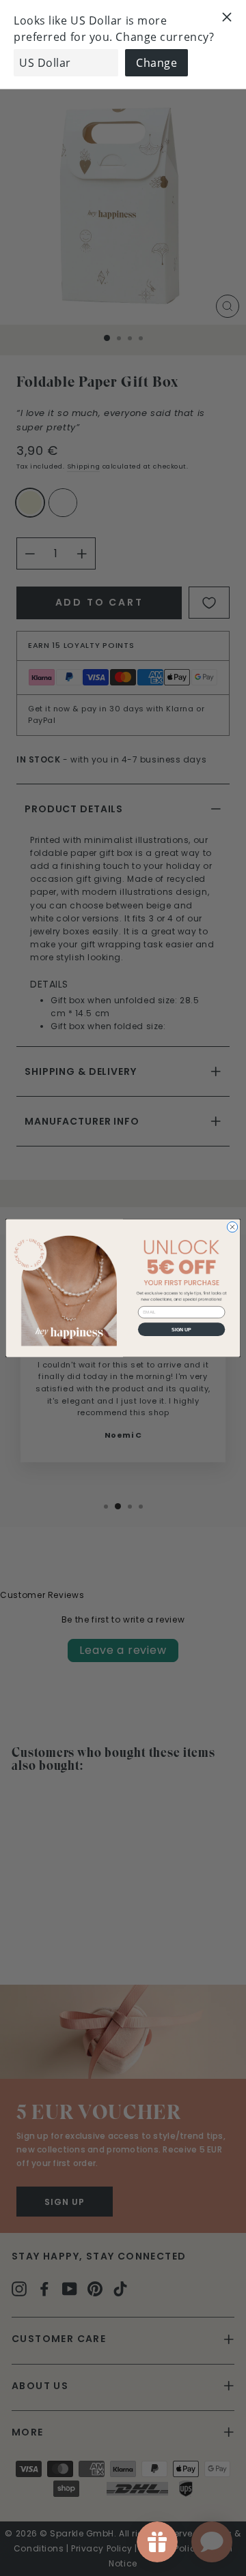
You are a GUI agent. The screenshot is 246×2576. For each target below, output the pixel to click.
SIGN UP (181, 1329)
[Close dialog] (232, 1227)
